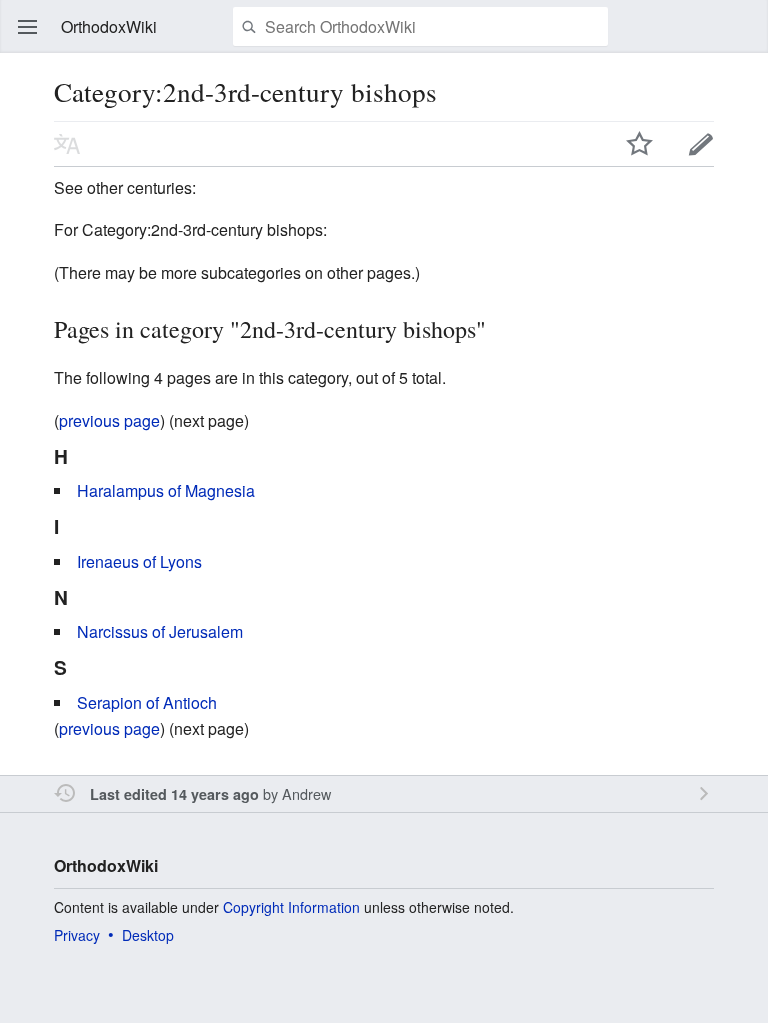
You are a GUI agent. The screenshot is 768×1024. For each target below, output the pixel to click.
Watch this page (640, 144)
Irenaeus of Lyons (139, 561)
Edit (701, 144)
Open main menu (28, 27)
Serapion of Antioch (147, 702)
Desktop (148, 935)
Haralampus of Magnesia (166, 490)
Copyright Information (291, 907)
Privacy (77, 935)
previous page (109, 420)
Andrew (306, 793)
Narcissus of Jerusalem (160, 631)
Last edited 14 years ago (174, 794)
